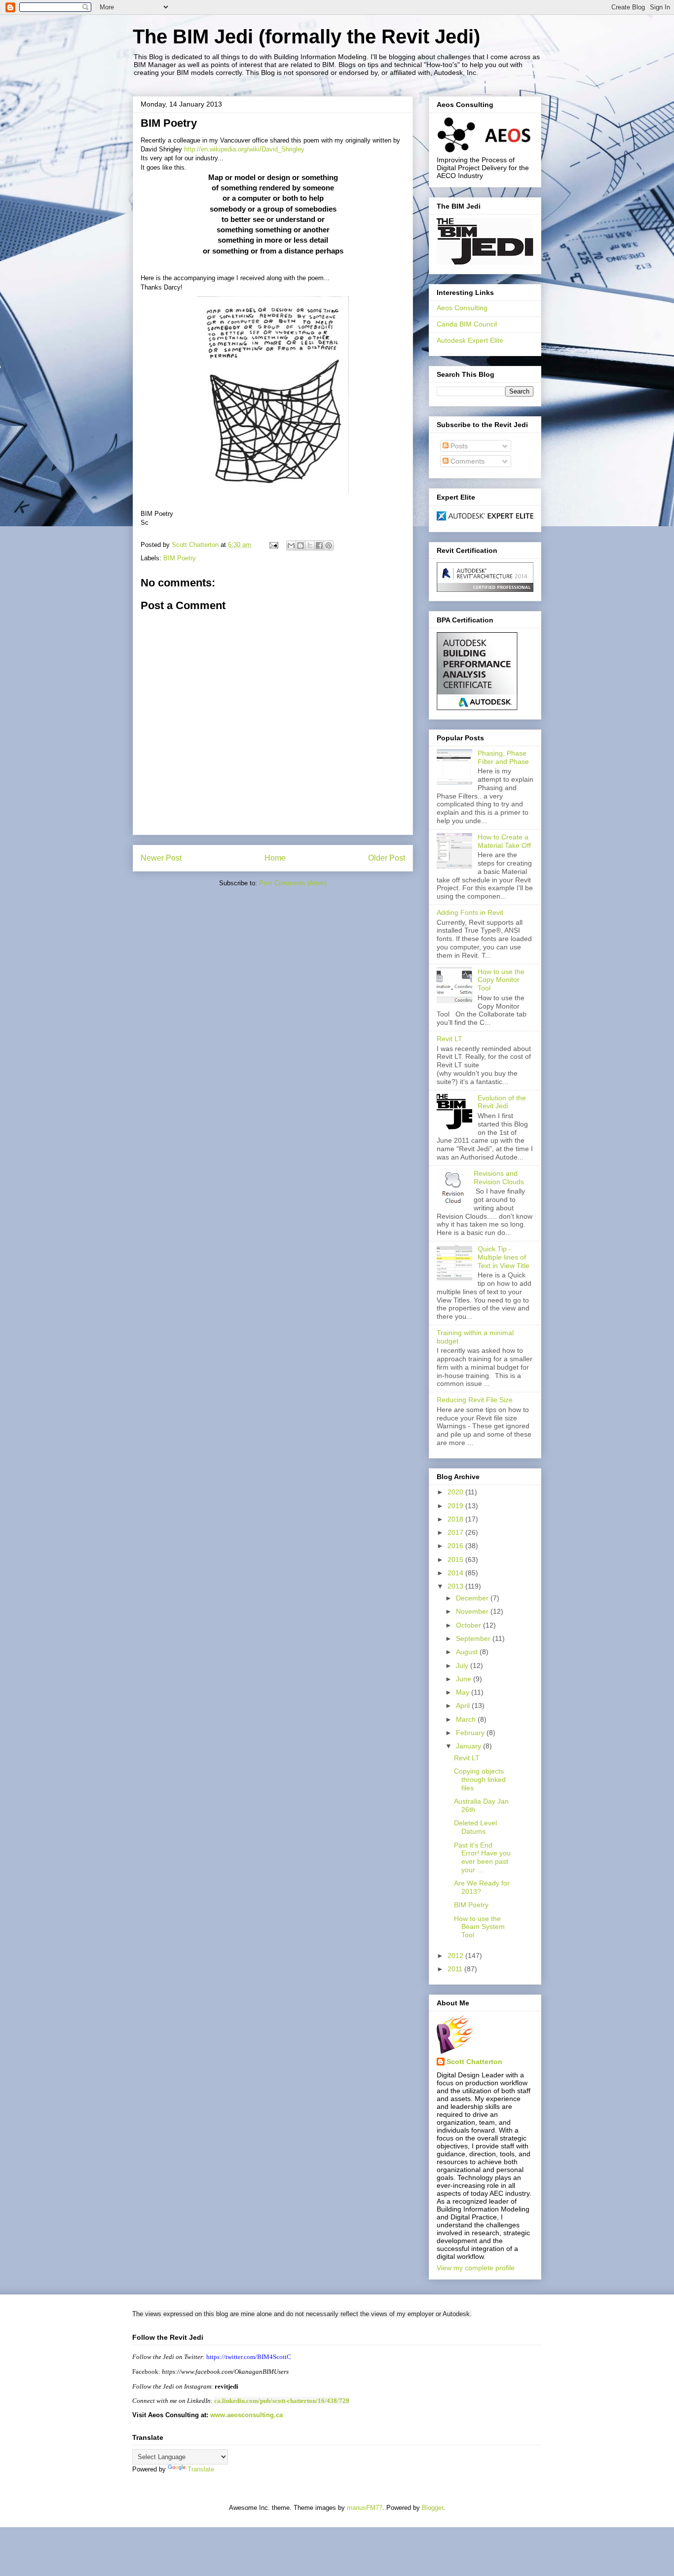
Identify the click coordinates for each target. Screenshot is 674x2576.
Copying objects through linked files (480, 1779)
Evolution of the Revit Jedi (502, 1102)
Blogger (432, 2508)
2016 (456, 1546)
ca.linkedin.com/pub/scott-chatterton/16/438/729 (282, 2401)
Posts (458, 446)
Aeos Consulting (462, 308)
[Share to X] (310, 545)
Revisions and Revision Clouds (499, 1178)
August (468, 1652)
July (463, 1666)
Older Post (387, 858)
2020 (456, 1492)
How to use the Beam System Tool (479, 1927)
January (469, 1746)
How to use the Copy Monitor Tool (501, 980)
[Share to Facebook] (319, 545)
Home (275, 858)
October (469, 1625)
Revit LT (449, 1039)
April (464, 1705)
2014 (456, 1573)
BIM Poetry (180, 558)
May (464, 1692)
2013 (456, 1586)
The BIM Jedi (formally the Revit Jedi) (306, 36)
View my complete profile (476, 2268)
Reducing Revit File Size (475, 1400)
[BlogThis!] (300, 545)
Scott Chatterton (474, 2062)
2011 (456, 1969)
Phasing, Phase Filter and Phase (503, 757)
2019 (456, 1506)
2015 (456, 1560)
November (473, 1611)
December (473, 1598)
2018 (456, 1519)
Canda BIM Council (467, 324)
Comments (467, 461)
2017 (456, 1532)
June (465, 1679)
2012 (456, 1956)
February (471, 1733)
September (474, 1638)
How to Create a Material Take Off (504, 841)
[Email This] (291, 545)
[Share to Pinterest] (329, 545)
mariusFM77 (365, 2508)
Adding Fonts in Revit (470, 912)
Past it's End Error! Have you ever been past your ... (482, 1857)
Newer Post (161, 858)
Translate (201, 2469)
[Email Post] (273, 545)
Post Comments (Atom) (293, 883)
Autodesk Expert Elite (470, 340)
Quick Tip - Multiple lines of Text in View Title (504, 1257)
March (467, 1719)
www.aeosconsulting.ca (245, 2415)
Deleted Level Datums (475, 1827)
